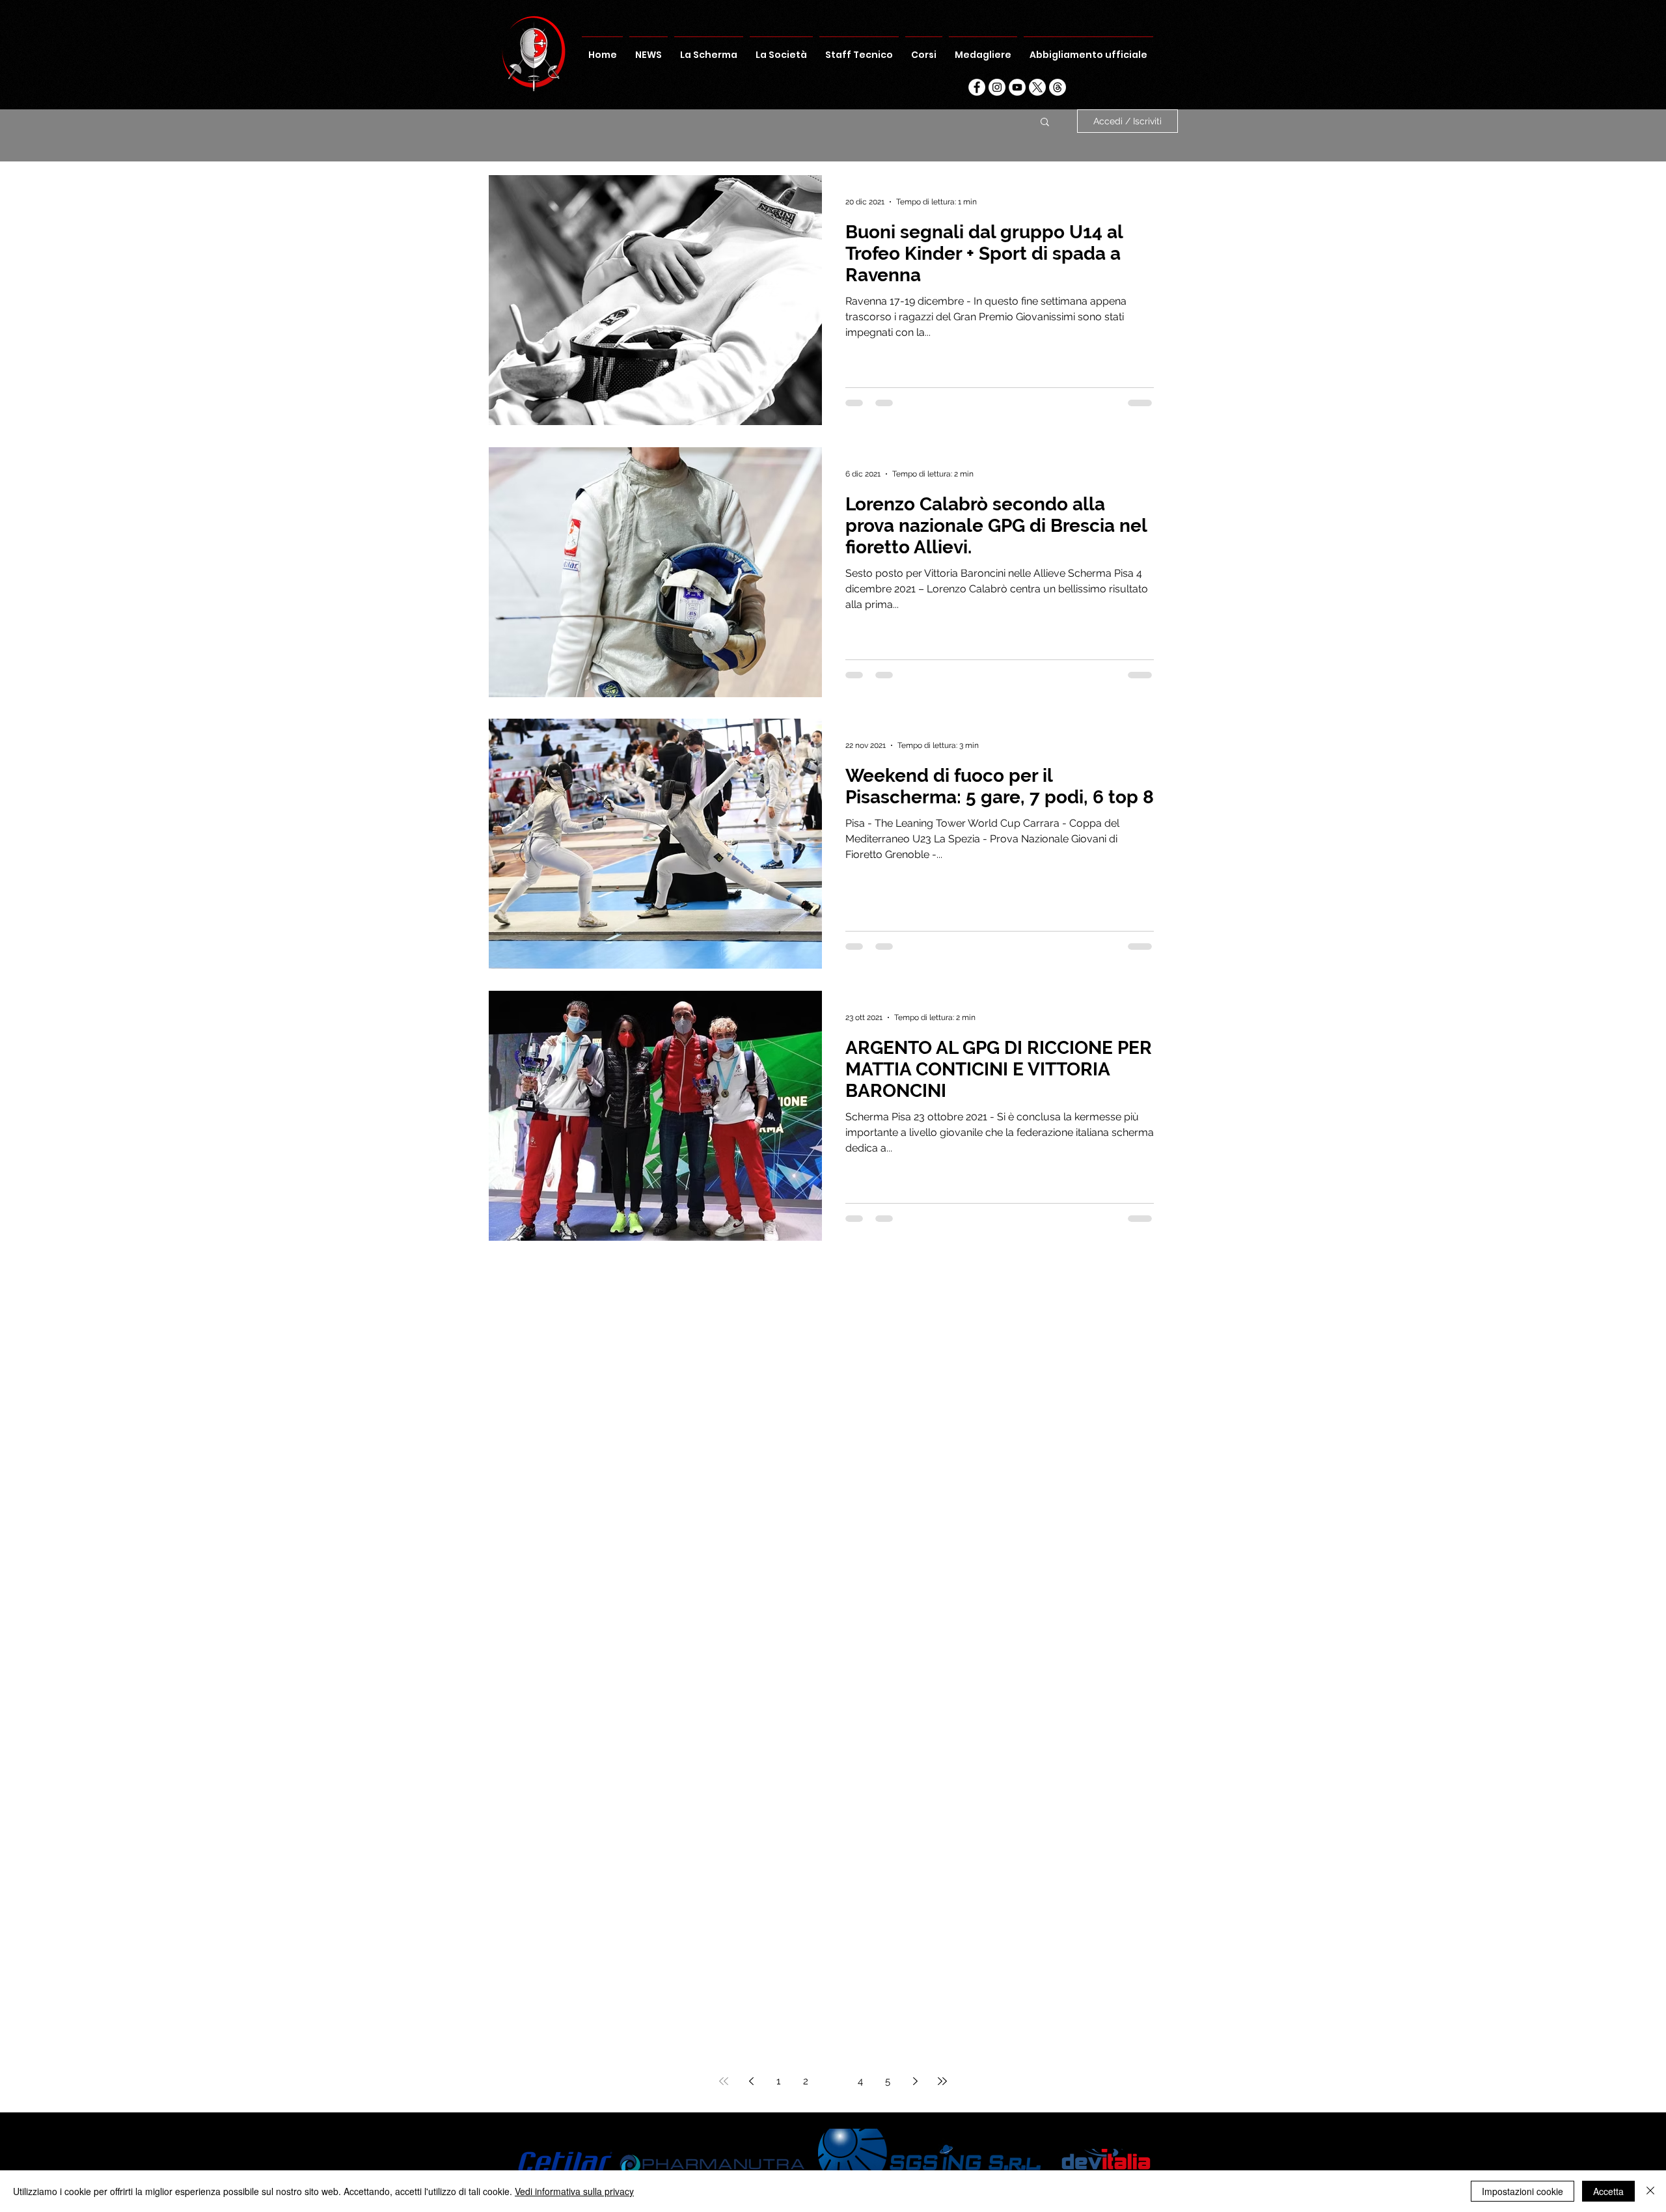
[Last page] (942, 2081)
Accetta (1608, 2191)
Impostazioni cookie (1523, 2191)
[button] (1045, 123)
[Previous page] (751, 2081)
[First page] (724, 2081)
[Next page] (915, 2081)
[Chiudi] (1650, 2191)
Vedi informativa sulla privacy (574, 2191)
